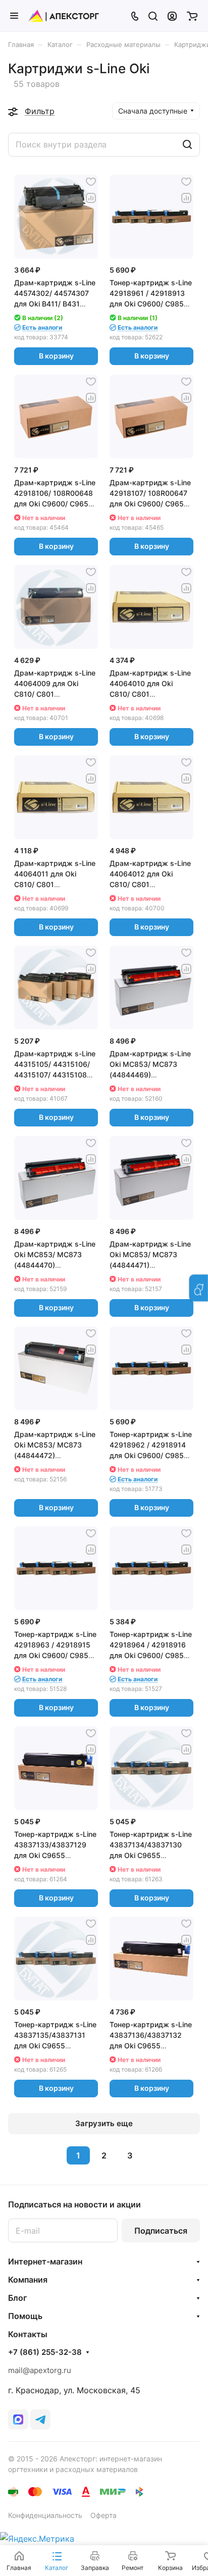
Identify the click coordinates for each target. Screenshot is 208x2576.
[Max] (18, 2419)
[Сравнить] (91, 198)
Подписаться (161, 2231)
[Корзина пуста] (192, 16)
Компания (28, 2280)
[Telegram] (40, 2419)
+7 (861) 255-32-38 (45, 2352)
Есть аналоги (42, 327)
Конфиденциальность (45, 2515)
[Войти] (172, 16)
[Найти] (187, 145)
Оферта (103, 2515)
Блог (17, 2298)
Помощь (25, 2316)
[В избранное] (91, 182)
